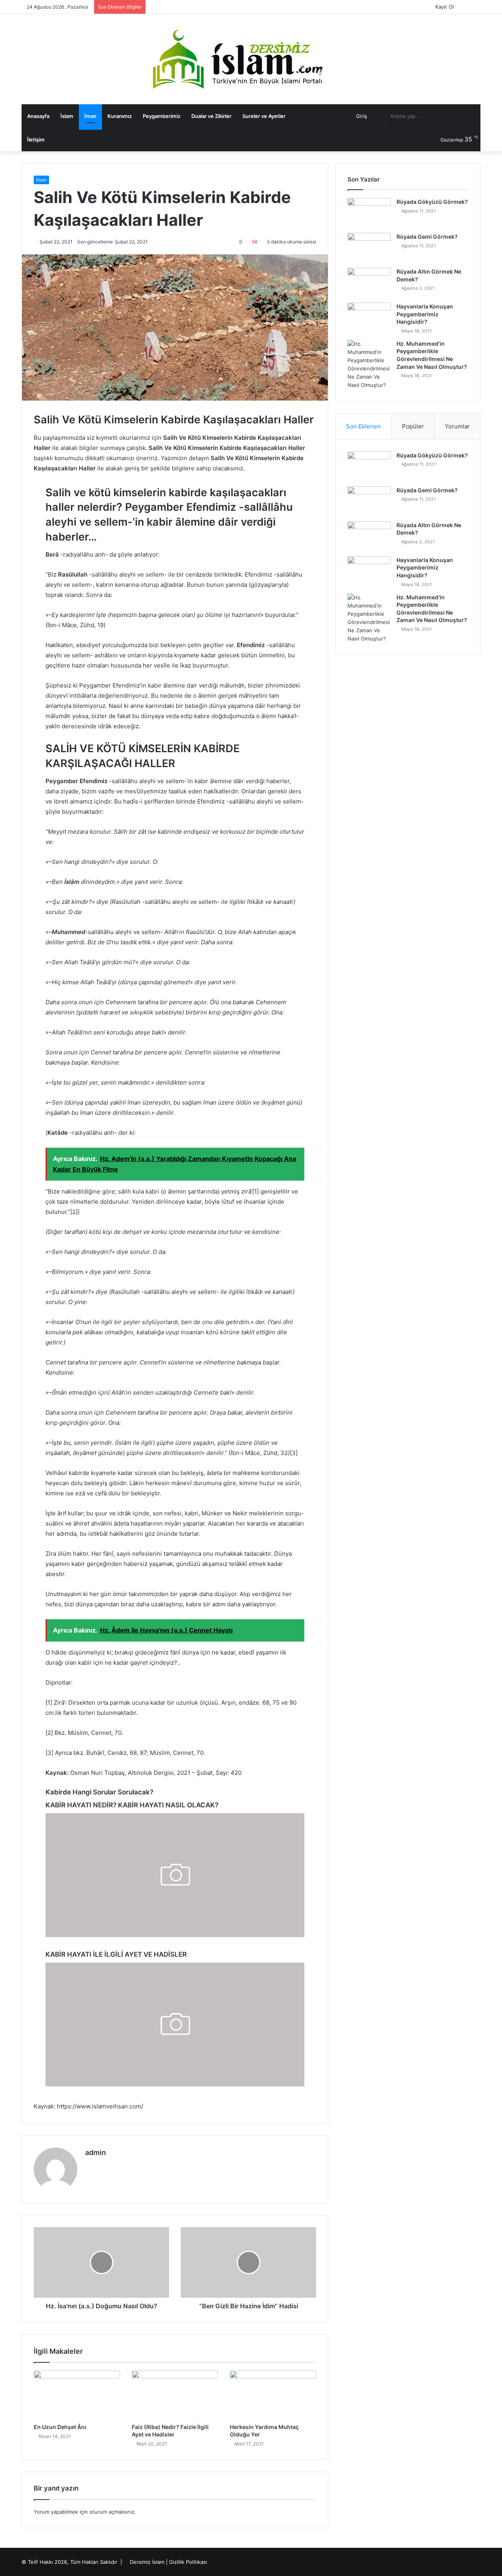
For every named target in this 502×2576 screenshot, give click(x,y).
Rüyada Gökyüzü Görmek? (432, 202)
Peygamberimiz (162, 116)
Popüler (413, 426)
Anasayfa (38, 116)
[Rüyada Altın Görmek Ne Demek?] (369, 282)
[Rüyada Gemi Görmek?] (369, 248)
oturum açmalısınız (112, 2512)
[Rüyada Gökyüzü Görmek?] (369, 213)
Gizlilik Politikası (188, 2562)
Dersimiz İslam (147, 2562)
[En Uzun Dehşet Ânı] (77, 2395)
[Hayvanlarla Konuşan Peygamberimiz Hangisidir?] (369, 317)
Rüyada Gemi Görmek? (427, 237)
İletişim (36, 140)
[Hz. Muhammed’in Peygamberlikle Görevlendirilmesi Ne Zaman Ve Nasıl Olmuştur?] (369, 365)
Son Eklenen (363, 426)
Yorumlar (457, 426)
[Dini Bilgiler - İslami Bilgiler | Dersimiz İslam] (251, 59)
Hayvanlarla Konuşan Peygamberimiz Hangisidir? (425, 314)
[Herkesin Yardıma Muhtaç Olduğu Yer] (273, 2395)
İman (90, 116)
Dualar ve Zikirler (211, 116)
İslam (67, 116)
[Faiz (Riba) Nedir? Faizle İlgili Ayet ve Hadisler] (175, 2395)
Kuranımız (120, 116)
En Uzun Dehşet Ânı (60, 2427)
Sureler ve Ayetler (264, 116)
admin (95, 2152)
